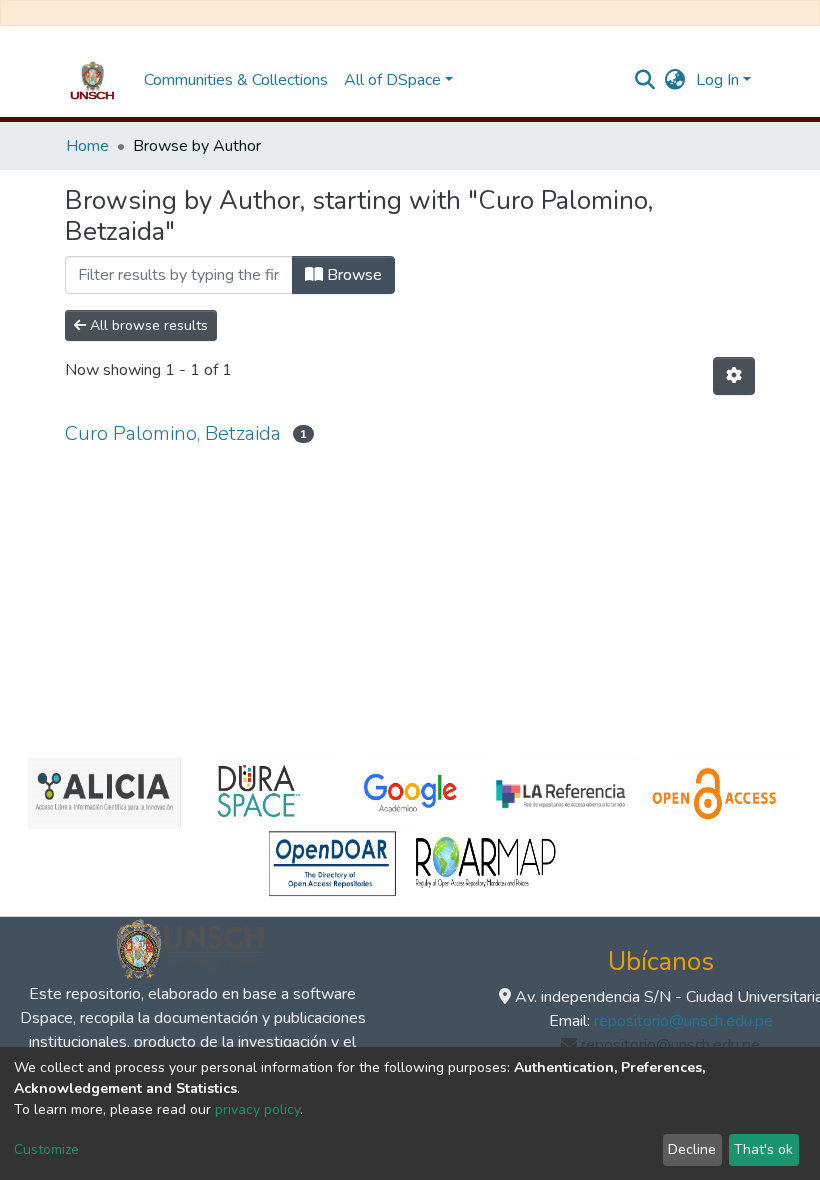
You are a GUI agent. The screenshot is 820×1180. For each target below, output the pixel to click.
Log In (717, 80)
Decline (692, 1149)
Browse (352, 275)
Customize (46, 1149)
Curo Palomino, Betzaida (173, 433)
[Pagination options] (734, 376)
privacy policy (257, 1109)
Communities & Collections (236, 80)
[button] (675, 80)
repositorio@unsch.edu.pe (683, 1021)
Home (87, 146)
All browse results (147, 325)
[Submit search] (645, 80)
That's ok (763, 1149)
